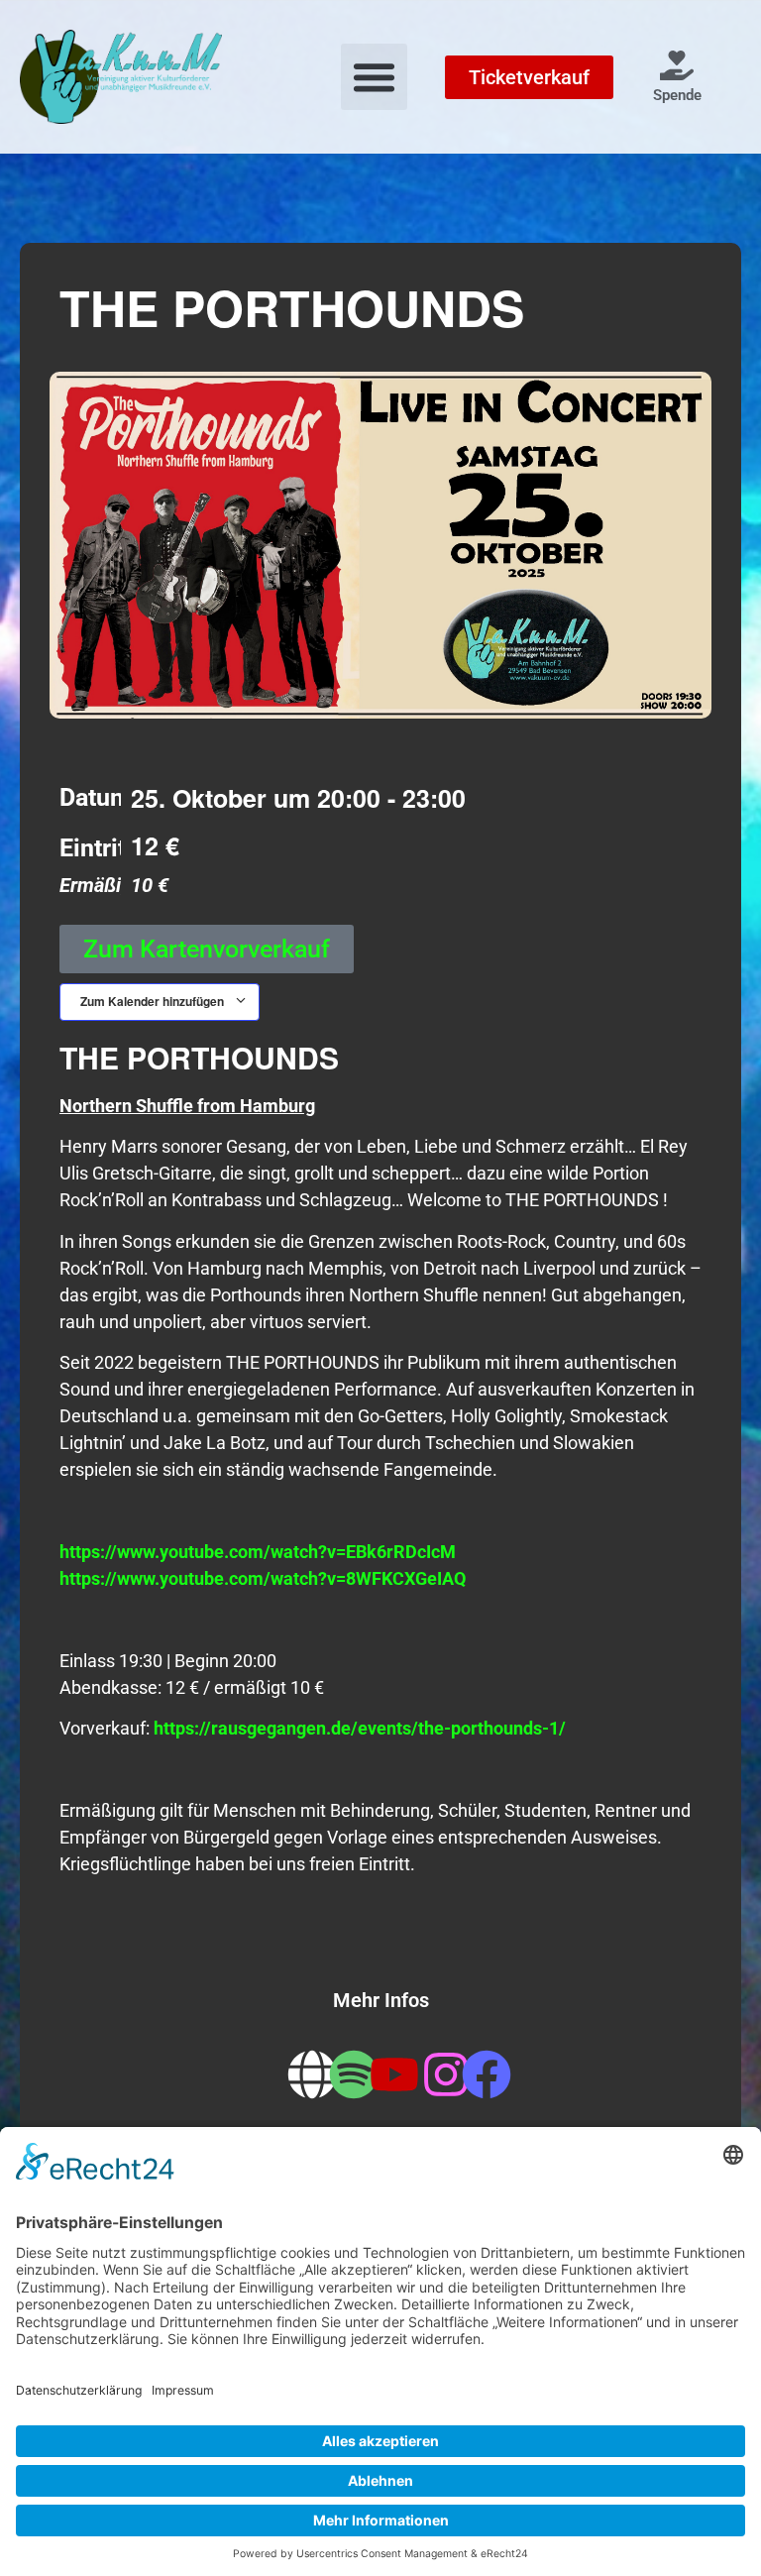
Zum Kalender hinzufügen (154, 1001)
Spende (677, 95)
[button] (375, 77)
